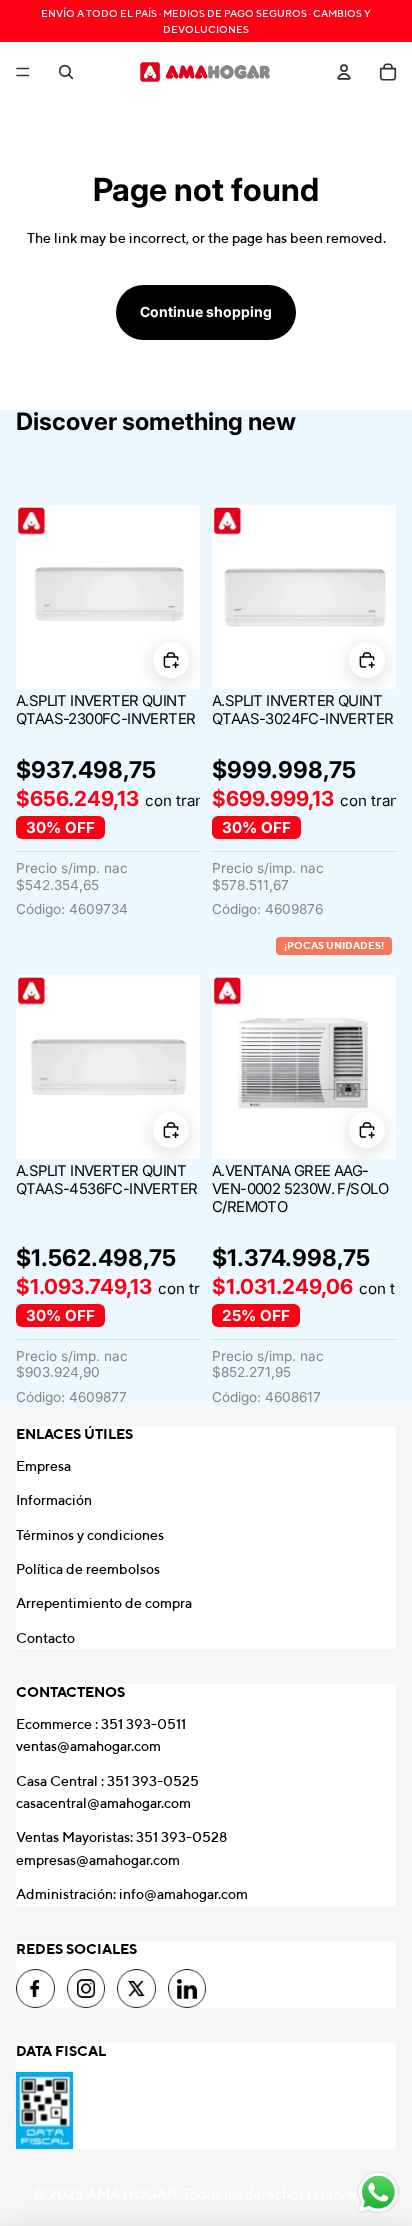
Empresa (43, 1466)
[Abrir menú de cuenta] (344, 72)
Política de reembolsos (88, 1569)
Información (54, 1500)
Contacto (45, 1638)
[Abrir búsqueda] (66, 72)
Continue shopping (206, 311)
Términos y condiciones (90, 1535)
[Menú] (23, 72)
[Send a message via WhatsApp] (378, 2192)
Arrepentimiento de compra (104, 1603)
